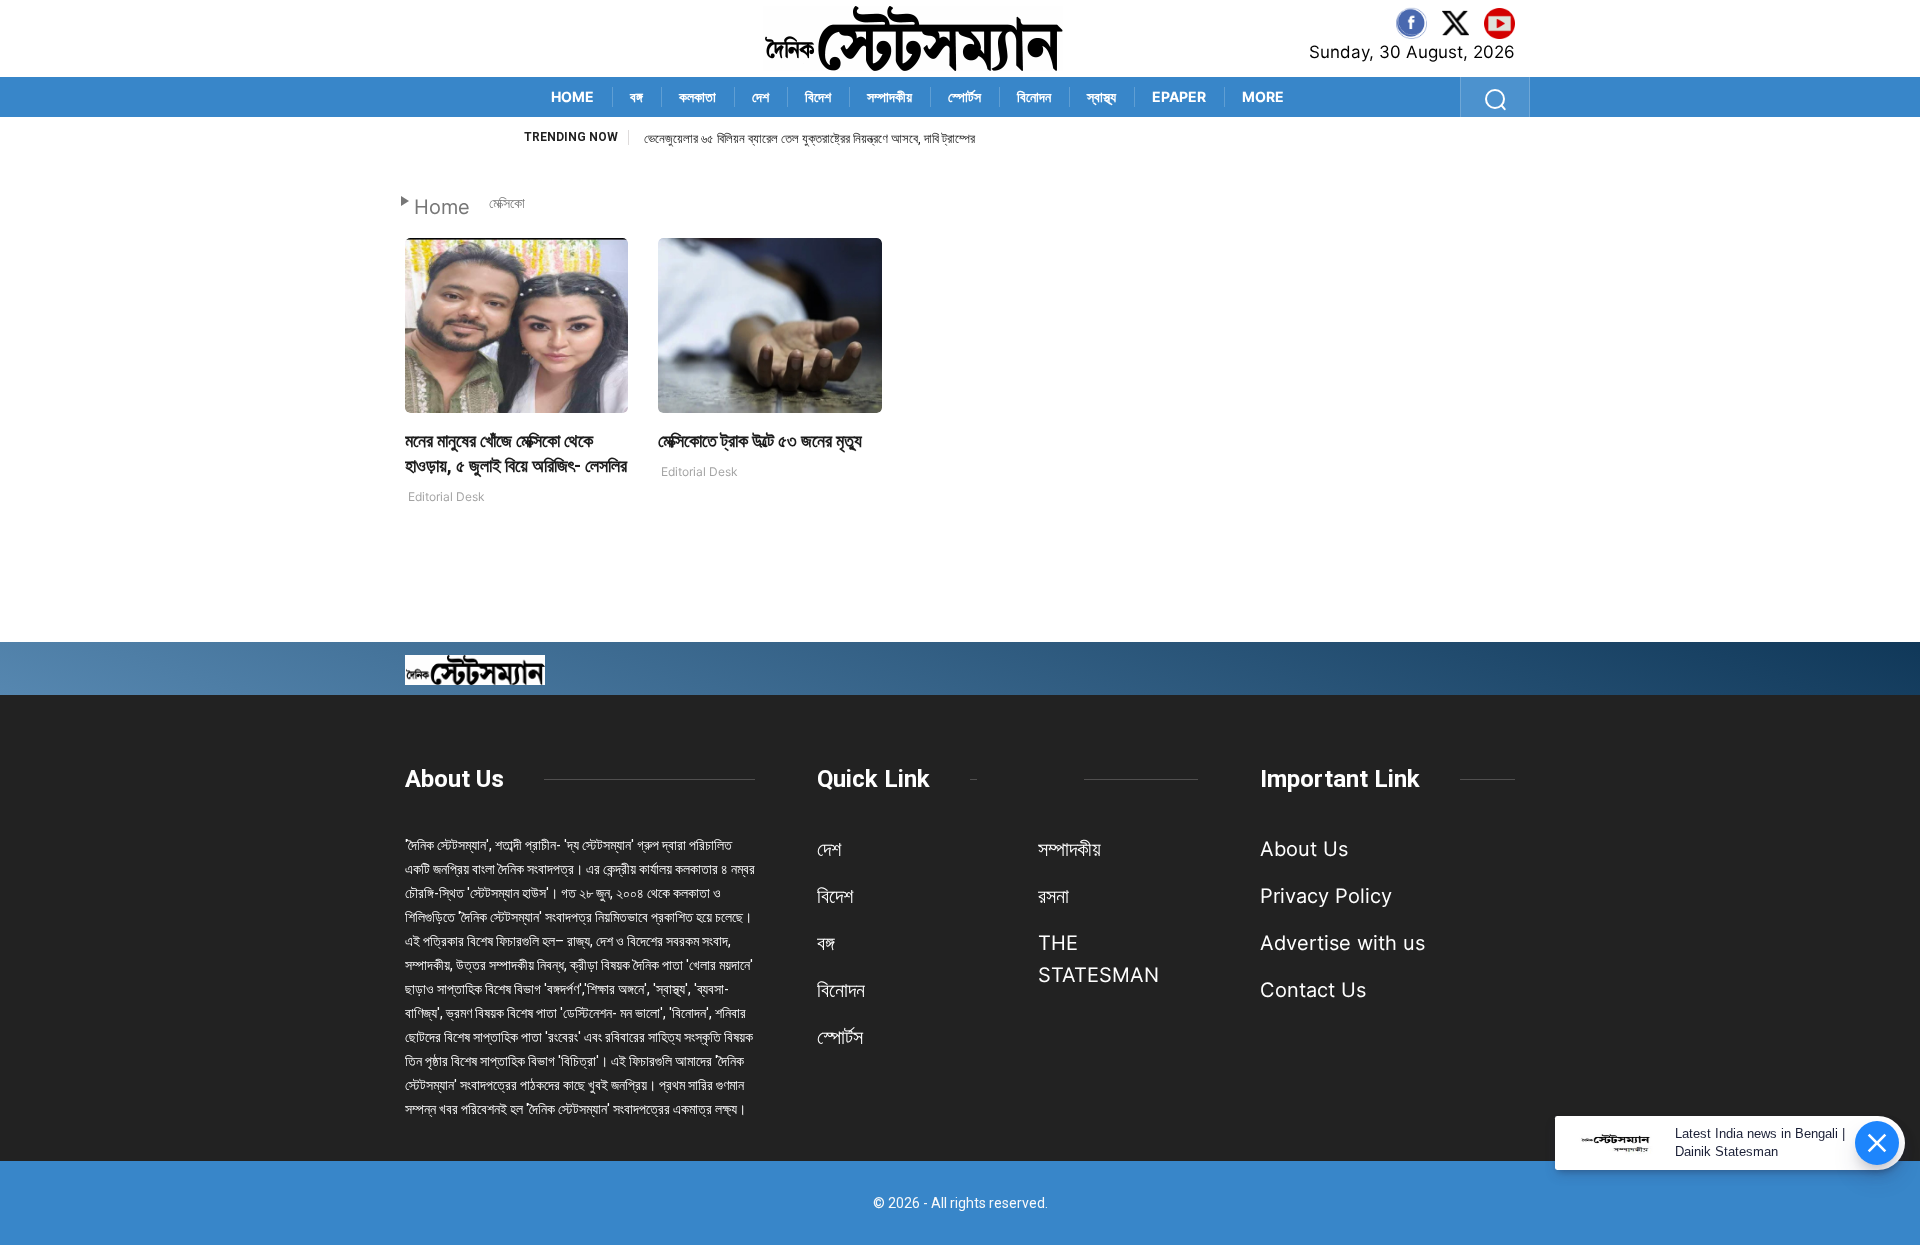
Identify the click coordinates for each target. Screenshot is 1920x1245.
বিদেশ (818, 96)
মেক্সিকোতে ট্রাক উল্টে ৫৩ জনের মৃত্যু (760, 440)
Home (572, 96)
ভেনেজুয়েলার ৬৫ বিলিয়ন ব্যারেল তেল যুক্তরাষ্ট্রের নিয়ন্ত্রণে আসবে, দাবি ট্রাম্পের (809, 138)
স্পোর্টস (964, 96)
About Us (454, 779)
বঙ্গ (636, 96)
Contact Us (1313, 990)
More (1263, 96)
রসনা (1053, 896)
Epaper (1179, 96)
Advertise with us (1342, 943)
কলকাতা (697, 96)
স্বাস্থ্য (1101, 96)
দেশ (760, 96)
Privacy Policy (1326, 896)
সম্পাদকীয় (889, 96)
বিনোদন (1034, 96)
